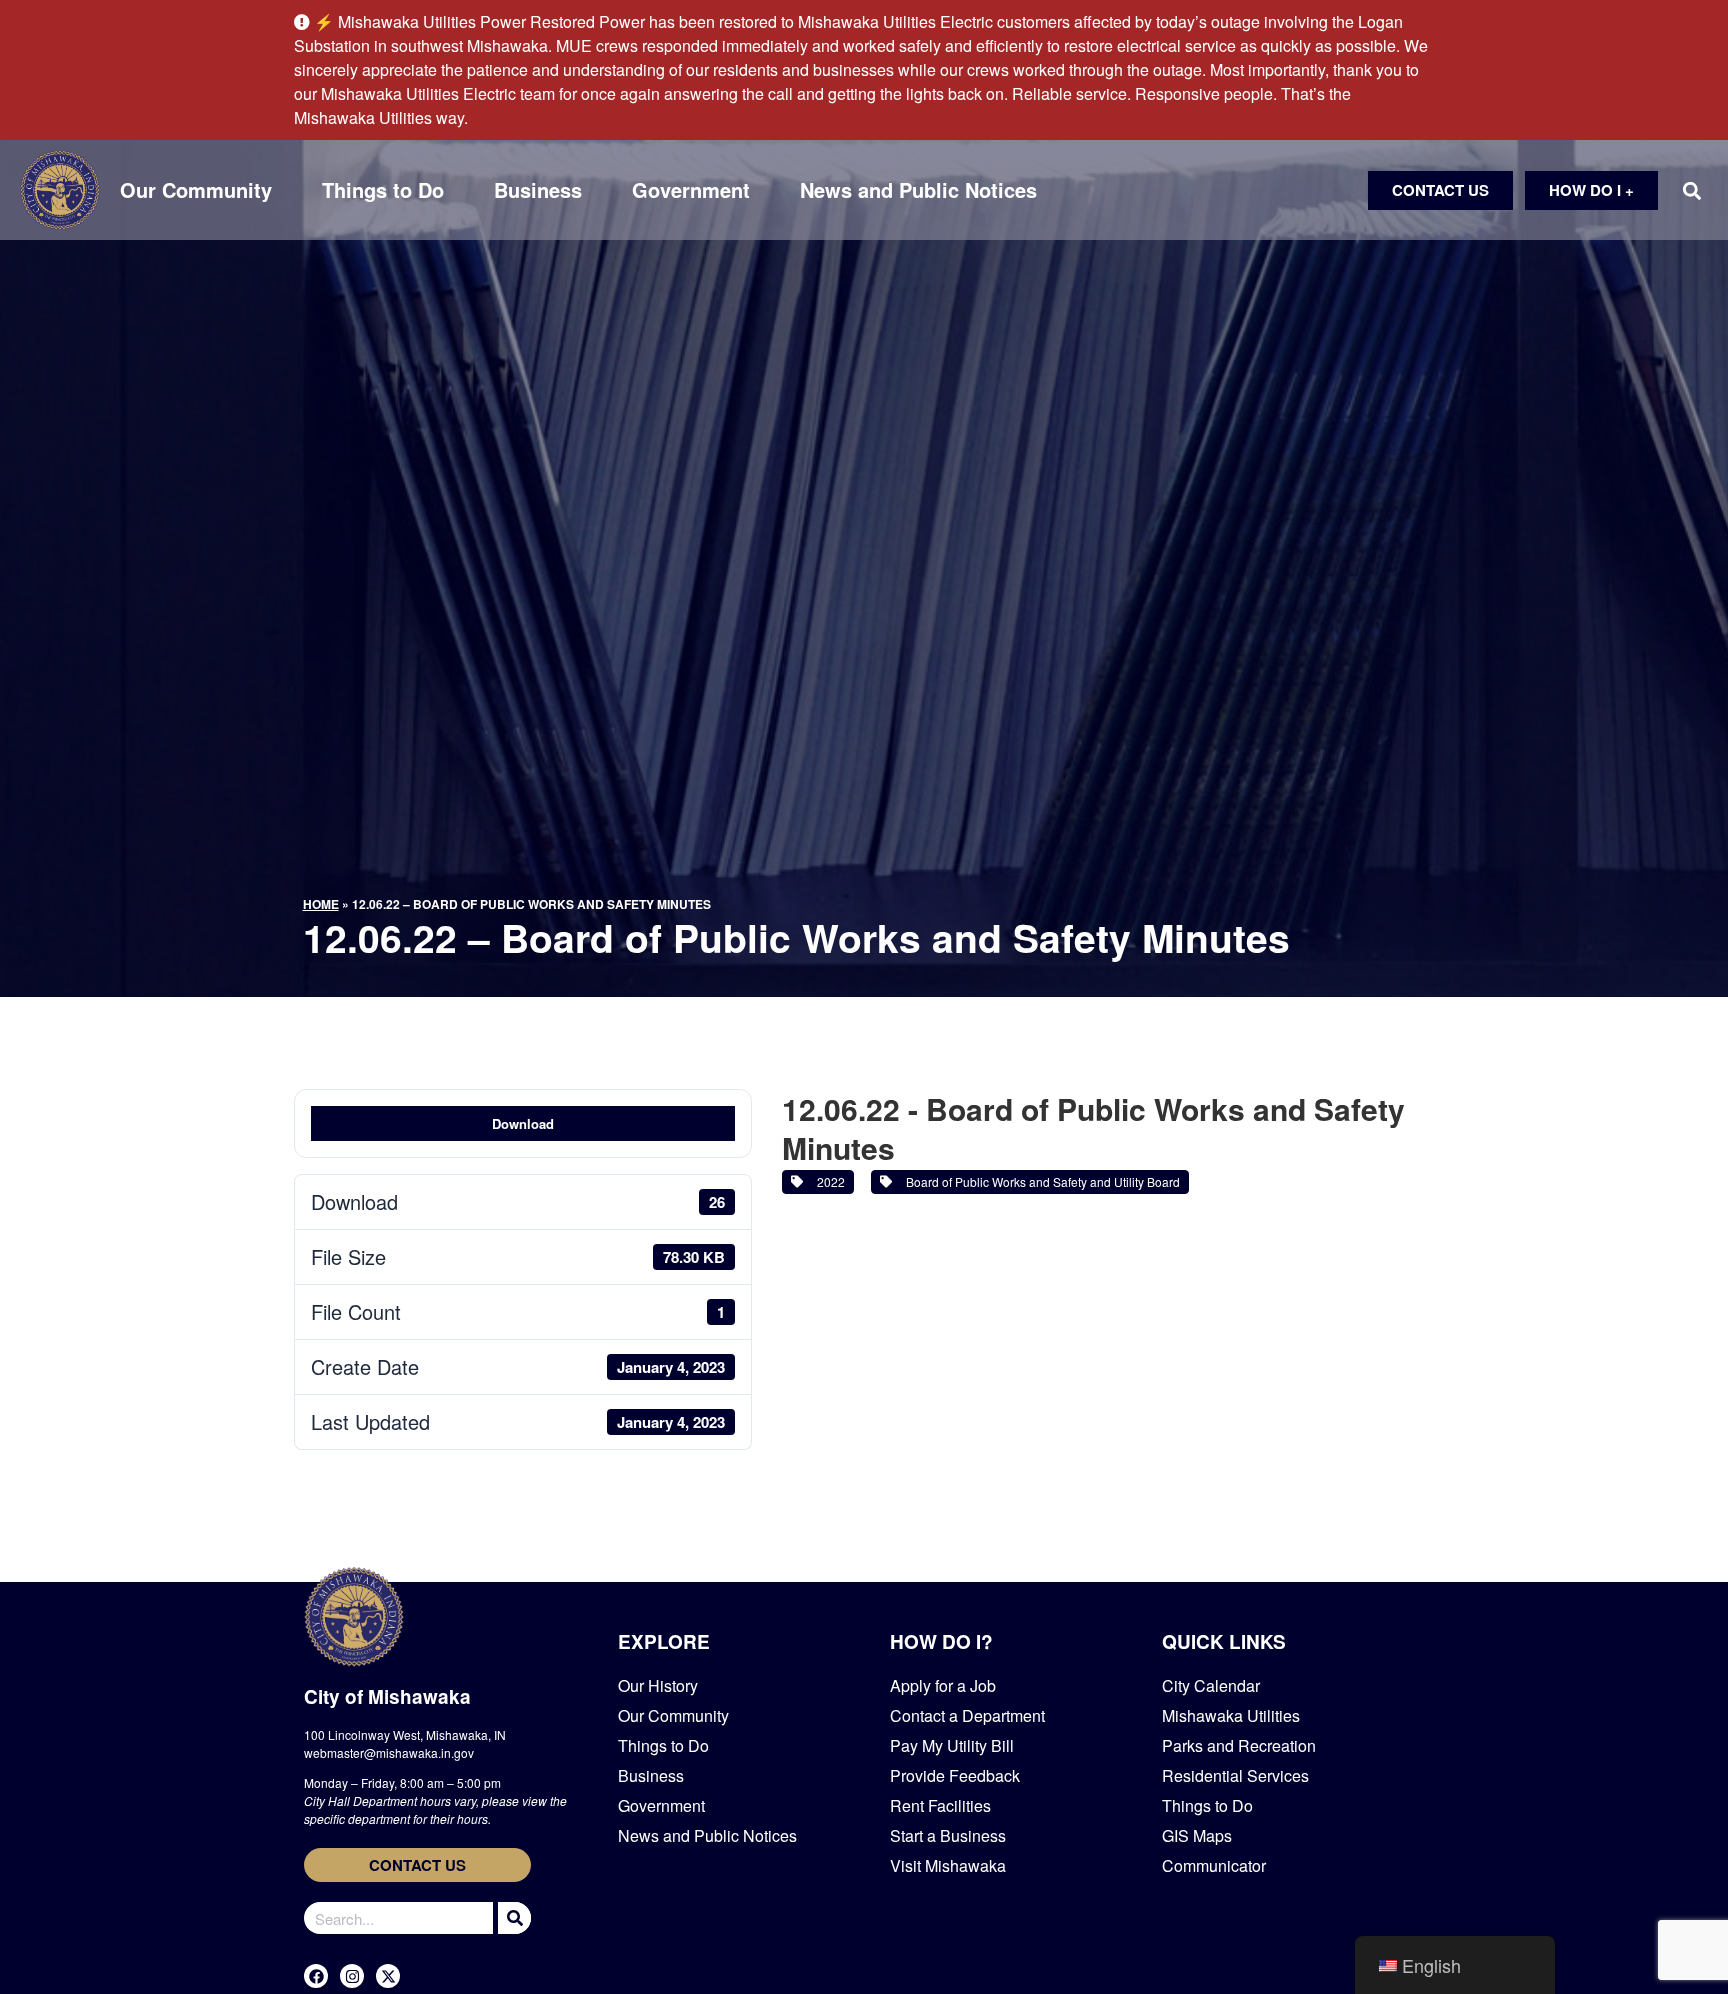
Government (691, 190)
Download (523, 1123)
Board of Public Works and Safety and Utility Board (1040, 1181)
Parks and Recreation (1239, 1745)
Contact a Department (967, 1715)
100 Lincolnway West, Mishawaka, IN (405, 1734)
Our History (658, 1685)
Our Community (196, 190)
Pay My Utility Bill (952, 1745)
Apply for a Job (943, 1685)
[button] (1691, 190)
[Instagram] (352, 1976)
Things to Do (383, 190)
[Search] (512, 1918)
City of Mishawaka (387, 1696)
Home (321, 904)
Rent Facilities (940, 1805)
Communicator (1214, 1865)
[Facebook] (316, 1976)
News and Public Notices (918, 190)
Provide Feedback (955, 1775)
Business (538, 190)
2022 (828, 1181)
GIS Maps (1197, 1835)
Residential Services (1235, 1775)
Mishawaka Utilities (1231, 1715)
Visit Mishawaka (948, 1865)
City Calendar (1211, 1685)
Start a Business (948, 1835)
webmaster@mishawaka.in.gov (389, 1752)
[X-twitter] (388, 1976)
